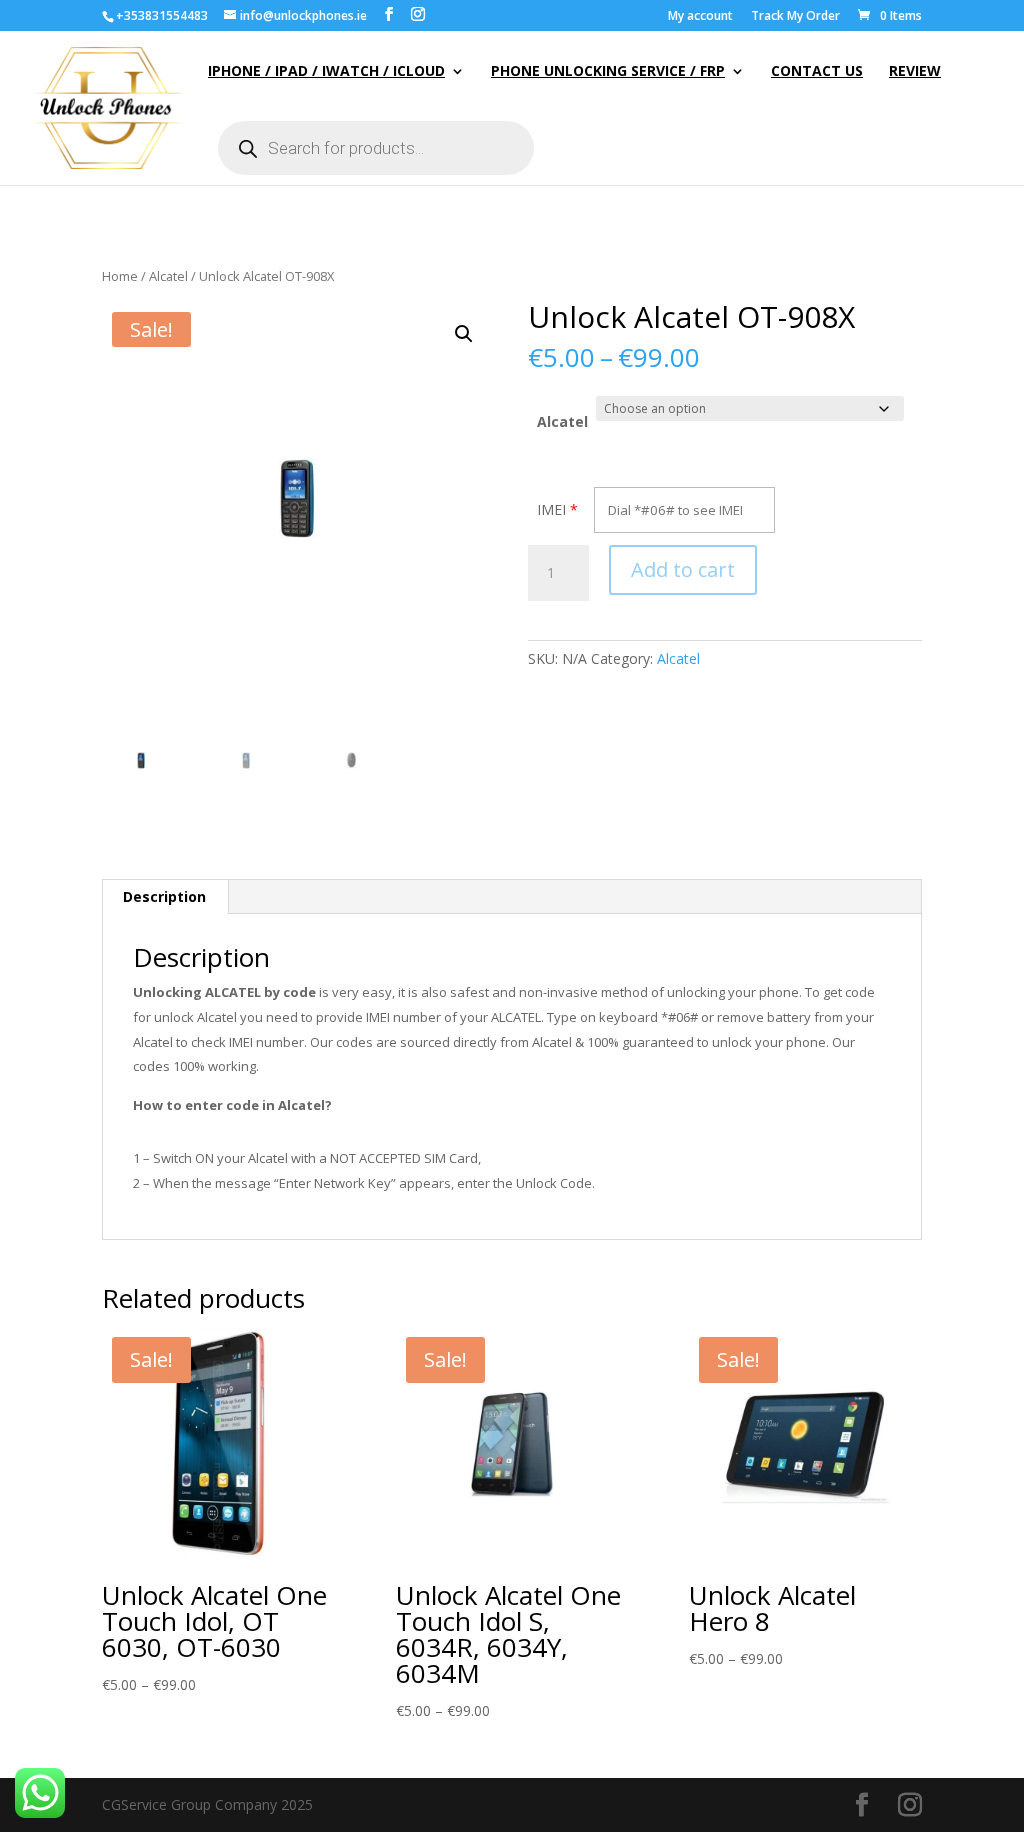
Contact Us (817, 72)
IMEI (551, 509)
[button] (464, 334)
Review (915, 72)
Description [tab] (164, 896)
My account (700, 17)
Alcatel (168, 276)
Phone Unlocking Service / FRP (608, 72)
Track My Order (795, 17)
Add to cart (683, 569)
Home (120, 276)
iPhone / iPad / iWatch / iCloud (326, 72)
